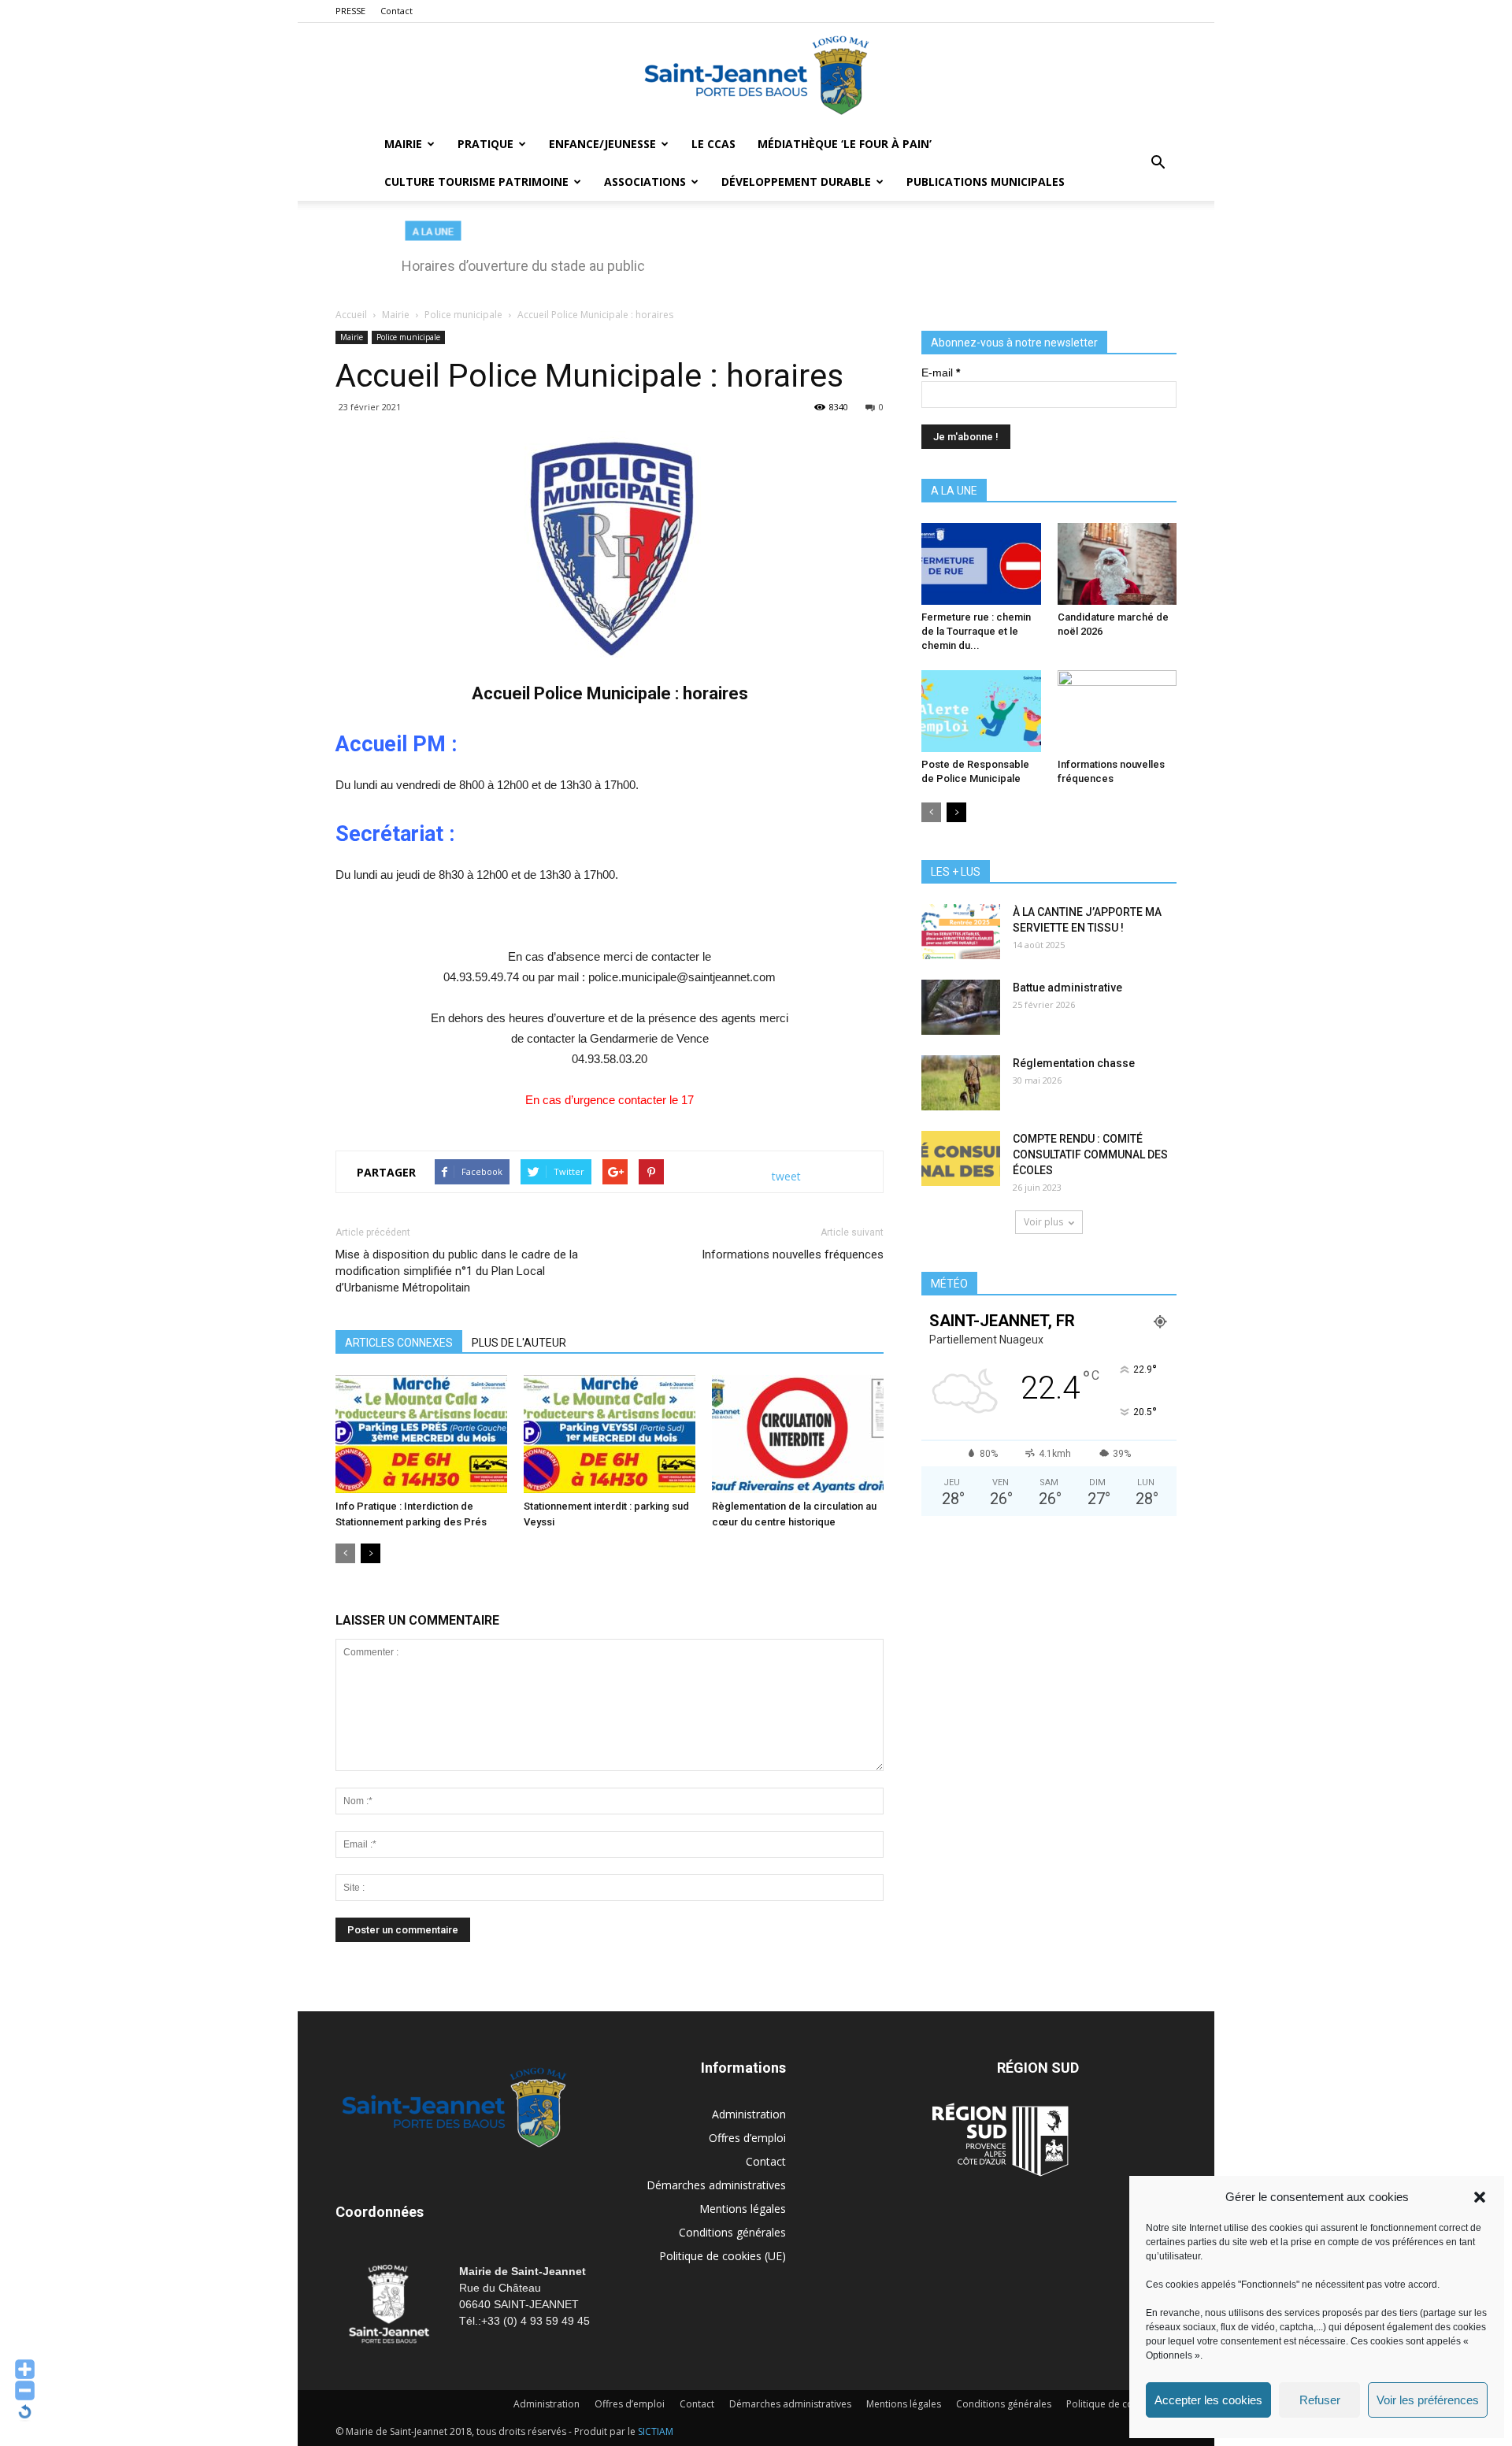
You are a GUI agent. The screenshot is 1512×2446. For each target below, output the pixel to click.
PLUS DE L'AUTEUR (519, 1343)
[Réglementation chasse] (961, 1083)
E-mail (941, 372)
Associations (645, 182)
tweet (786, 1176)
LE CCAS (713, 144)
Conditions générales (732, 2232)
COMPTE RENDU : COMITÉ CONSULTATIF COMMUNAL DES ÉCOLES (1090, 1154)
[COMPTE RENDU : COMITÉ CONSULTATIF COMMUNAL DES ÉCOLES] (961, 1158)
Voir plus (1043, 1222)
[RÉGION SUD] (1000, 2140)
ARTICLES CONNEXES (399, 1343)
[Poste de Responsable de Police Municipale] (981, 711)
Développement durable (796, 182)
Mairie (403, 144)
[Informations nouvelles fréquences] (1117, 711)
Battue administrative (1067, 988)
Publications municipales (986, 182)
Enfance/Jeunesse (602, 144)
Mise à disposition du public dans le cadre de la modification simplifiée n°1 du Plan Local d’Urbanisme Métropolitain (457, 1271)
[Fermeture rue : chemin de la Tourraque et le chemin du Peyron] (981, 564)
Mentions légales (743, 2209)
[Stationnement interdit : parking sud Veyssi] (610, 1434)
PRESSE (350, 11)
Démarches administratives (716, 2185)
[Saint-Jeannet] (756, 75)
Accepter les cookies (1208, 2400)
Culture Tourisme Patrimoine (476, 182)
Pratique (485, 144)
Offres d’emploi (747, 2138)
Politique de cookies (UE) (723, 2256)
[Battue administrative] (961, 1007)
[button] (1480, 2197)
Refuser (1320, 2400)
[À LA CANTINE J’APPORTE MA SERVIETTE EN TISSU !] (961, 932)
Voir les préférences (1428, 2400)
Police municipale (408, 337)
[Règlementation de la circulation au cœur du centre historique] (798, 1434)
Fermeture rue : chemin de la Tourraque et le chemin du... (976, 631)
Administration (749, 2114)
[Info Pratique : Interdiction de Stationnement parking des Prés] (421, 1434)
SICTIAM (656, 2431)
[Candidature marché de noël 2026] (1117, 564)
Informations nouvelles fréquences (793, 1255)
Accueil (351, 315)
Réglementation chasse (1074, 1063)
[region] (756, 255)
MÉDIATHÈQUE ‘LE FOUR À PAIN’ (845, 144)
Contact (397, 11)
